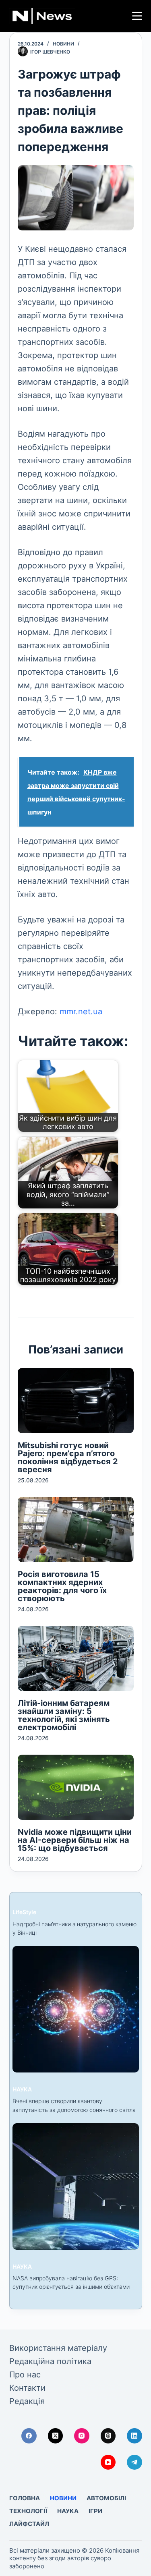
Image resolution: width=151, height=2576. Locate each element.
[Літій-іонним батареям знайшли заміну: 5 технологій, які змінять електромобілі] (76, 1658)
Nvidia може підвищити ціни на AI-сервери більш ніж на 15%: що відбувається (75, 1840)
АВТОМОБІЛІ (106, 2498)
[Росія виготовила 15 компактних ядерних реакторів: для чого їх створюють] (76, 1529)
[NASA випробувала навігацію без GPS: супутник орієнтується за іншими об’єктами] (76, 2186)
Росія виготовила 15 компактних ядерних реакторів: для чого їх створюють (62, 1586)
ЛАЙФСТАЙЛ (29, 2524)
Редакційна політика (50, 2361)
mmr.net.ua (81, 1011)
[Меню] (137, 16)
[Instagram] (82, 2436)
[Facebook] (29, 2436)
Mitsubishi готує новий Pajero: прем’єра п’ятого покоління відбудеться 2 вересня (68, 1457)
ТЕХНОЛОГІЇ (28, 2511)
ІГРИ (95, 2511)
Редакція (27, 2401)
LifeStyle (24, 1912)
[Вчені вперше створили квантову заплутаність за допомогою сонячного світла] (76, 2009)
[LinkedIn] (134, 2436)
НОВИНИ (63, 44)
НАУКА (22, 2089)
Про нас (25, 2375)
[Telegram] (134, 2462)
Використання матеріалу (58, 2348)
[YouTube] (108, 2462)
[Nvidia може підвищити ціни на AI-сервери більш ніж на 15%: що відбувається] (76, 1787)
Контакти (27, 2388)
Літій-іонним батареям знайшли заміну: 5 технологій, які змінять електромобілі (64, 1715)
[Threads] (108, 2436)
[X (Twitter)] (56, 2436)
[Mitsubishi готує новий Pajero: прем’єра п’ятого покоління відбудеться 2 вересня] (76, 1401)
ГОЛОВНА (25, 2498)
